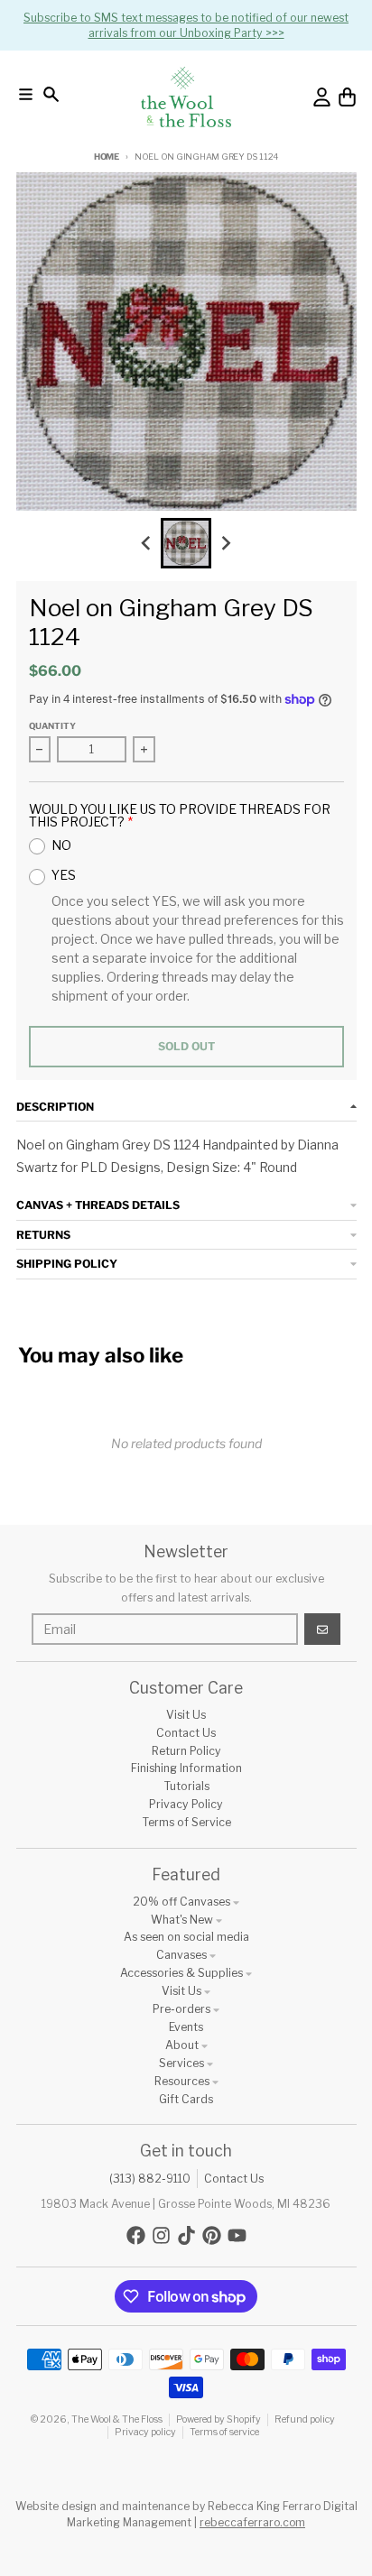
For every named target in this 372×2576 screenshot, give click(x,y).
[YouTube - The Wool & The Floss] (237, 2235)
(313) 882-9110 (150, 2179)
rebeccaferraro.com (252, 2522)
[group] (186, 543)
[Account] (322, 97)
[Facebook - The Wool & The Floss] (136, 2235)
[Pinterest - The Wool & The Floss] (212, 2235)
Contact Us (234, 2179)
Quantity (52, 726)
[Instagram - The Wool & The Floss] (161, 2235)
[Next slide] (226, 544)
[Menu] (26, 94)
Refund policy (305, 2419)
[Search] (51, 94)
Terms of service (224, 2432)
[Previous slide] (147, 544)
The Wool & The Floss (117, 2419)
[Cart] (347, 97)
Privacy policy (145, 2432)
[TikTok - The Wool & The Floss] (186, 2235)
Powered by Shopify (219, 2419)
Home (107, 157)
